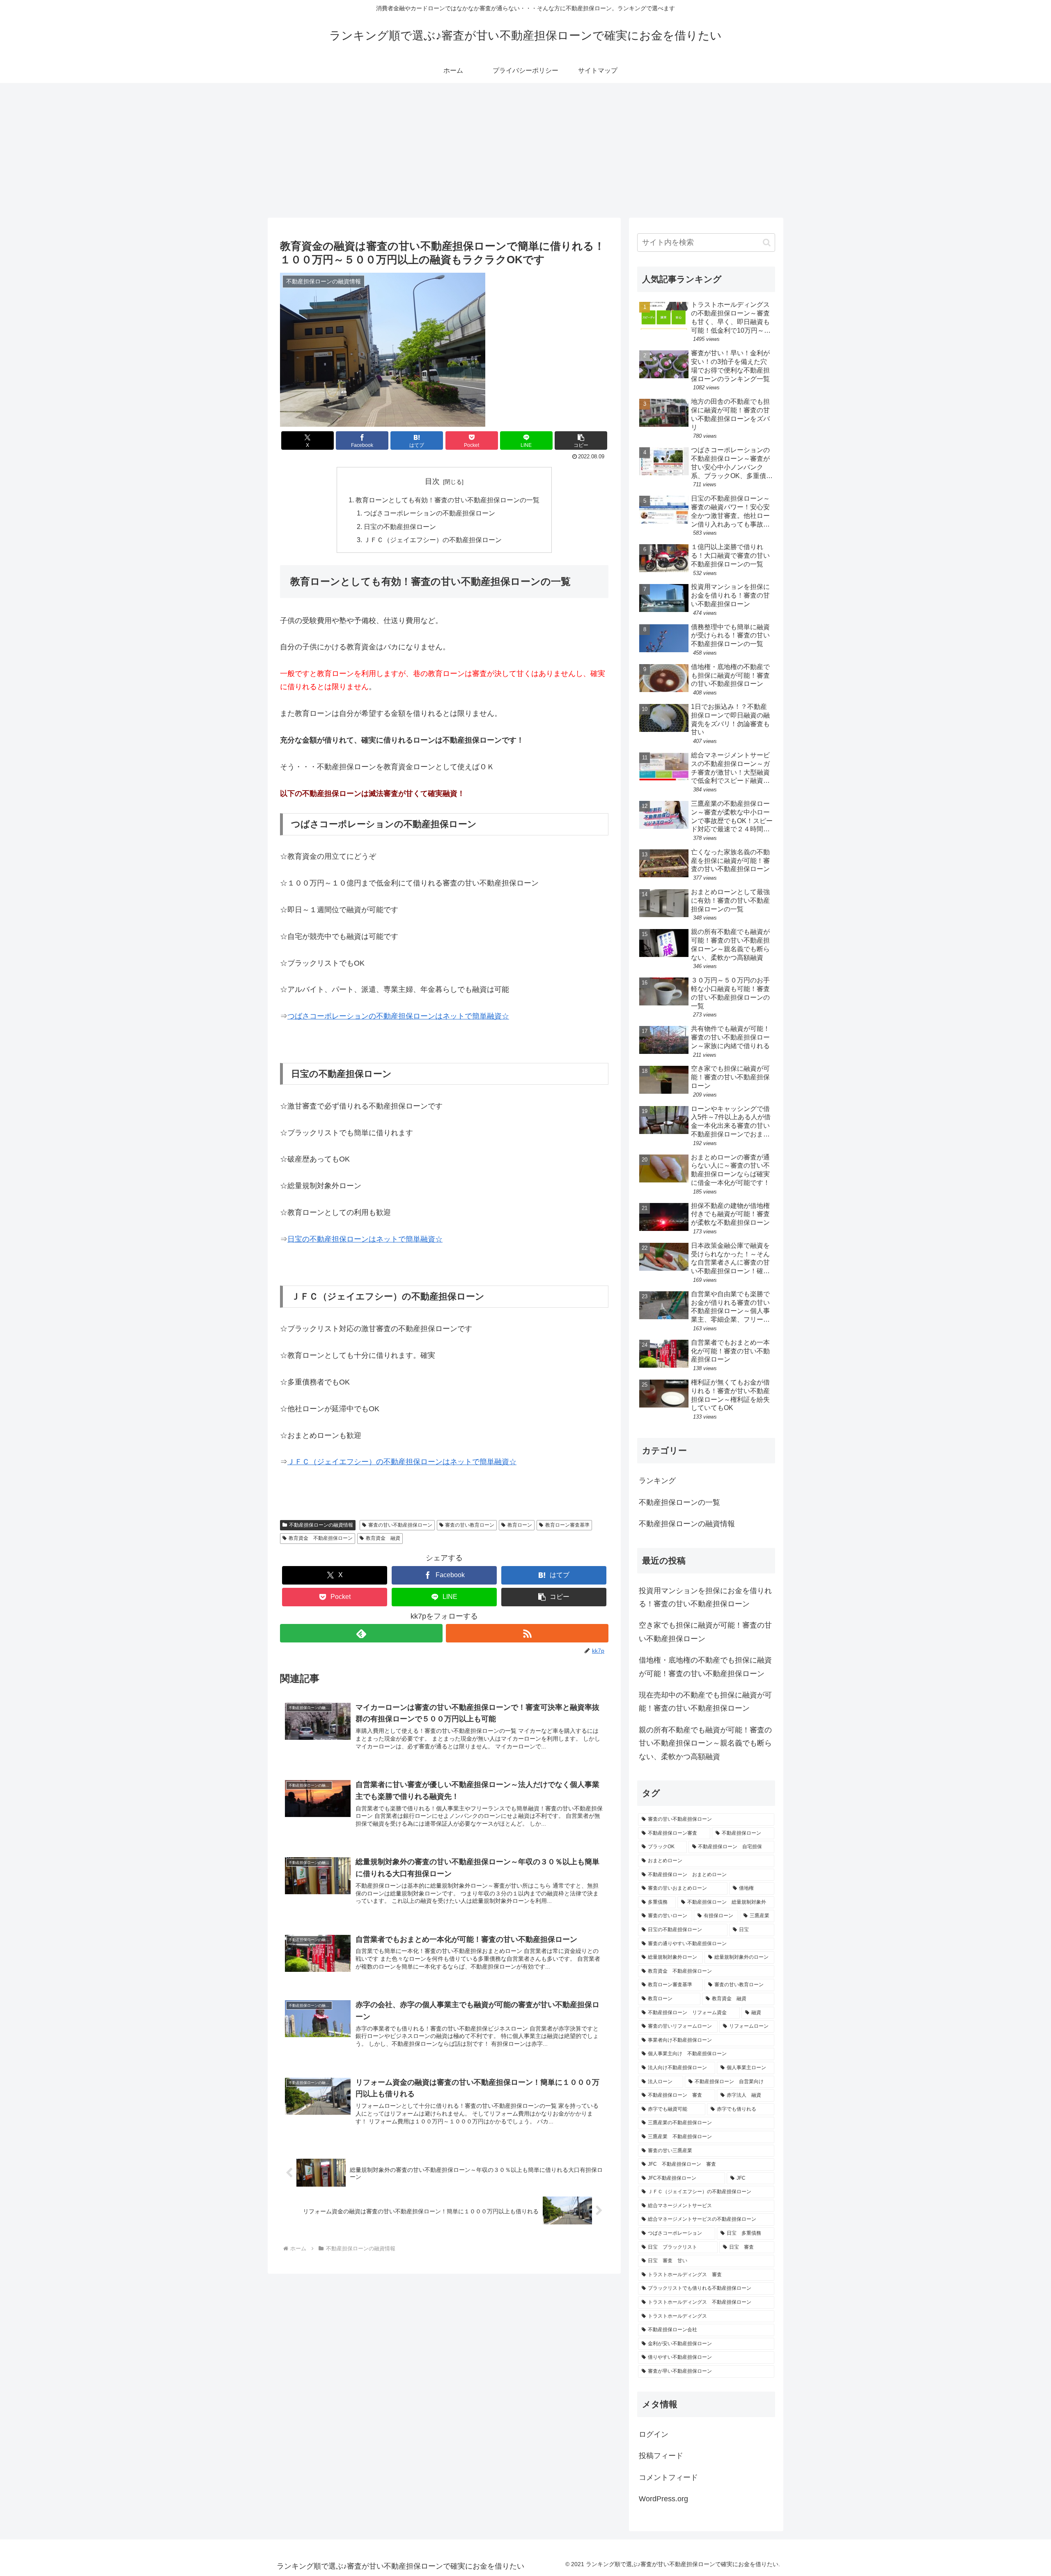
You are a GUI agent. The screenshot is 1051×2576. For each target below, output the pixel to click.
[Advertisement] (525, 150)
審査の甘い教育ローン (470, 1525)
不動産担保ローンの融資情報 (321, 1525)
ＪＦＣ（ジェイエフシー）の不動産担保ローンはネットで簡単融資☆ (402, 1462)
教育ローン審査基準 (567, 1525)
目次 (432, 481)
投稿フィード (661, 2456)
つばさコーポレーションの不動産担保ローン (429, 513)
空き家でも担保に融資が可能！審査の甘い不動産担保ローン (705, 1632)
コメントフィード (668, 2477)
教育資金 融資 (383, 1538)
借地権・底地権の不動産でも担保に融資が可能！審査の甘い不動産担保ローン (705, 1667)
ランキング (657, 1481)
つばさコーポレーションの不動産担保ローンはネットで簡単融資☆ (398, 1016)
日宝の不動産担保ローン (400, 527)
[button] (581, 440)
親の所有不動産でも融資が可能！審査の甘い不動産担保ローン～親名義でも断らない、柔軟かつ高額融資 (705, 1743)
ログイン (654, 2434)
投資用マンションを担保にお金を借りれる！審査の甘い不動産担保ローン (705, 1597)
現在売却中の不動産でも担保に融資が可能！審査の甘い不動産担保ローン (705, 1702)
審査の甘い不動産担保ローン (400, 1525)
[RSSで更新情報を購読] (527, 1633)
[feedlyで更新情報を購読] (361, 1633)
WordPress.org (663, 2499)
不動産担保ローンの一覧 (679, 1502)
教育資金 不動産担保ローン (321, 1538)
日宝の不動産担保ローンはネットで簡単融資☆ (365, 1239)
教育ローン (520, 1525)
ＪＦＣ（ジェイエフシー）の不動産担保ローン (433, 540)
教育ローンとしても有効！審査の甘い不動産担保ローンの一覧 (447, 500)
